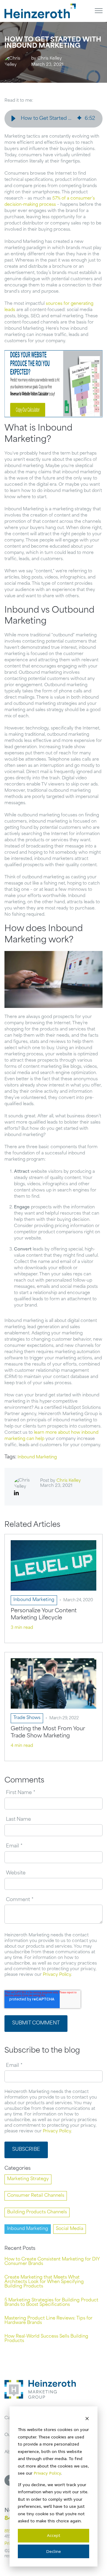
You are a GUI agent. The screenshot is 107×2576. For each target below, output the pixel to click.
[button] (13, 119)
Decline (53, 2551)
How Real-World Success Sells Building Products (46, 2339)
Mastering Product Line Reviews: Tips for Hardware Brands (48, 2321)
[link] (40, 11)
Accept (54, 2535)
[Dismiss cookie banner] (87, 2418)
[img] (79, 118)
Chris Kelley (50, 59)
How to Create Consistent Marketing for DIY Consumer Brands (52, 2262)
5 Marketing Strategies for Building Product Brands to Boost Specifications (51, 2303)
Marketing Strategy (28, 2179)
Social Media (70, 2229)
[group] (53, 119)
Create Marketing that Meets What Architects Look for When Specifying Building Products (44, 2282)
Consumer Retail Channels (36, 2196)
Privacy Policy (47, 2473)
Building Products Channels (37, 2212)
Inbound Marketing (37, 1457)
